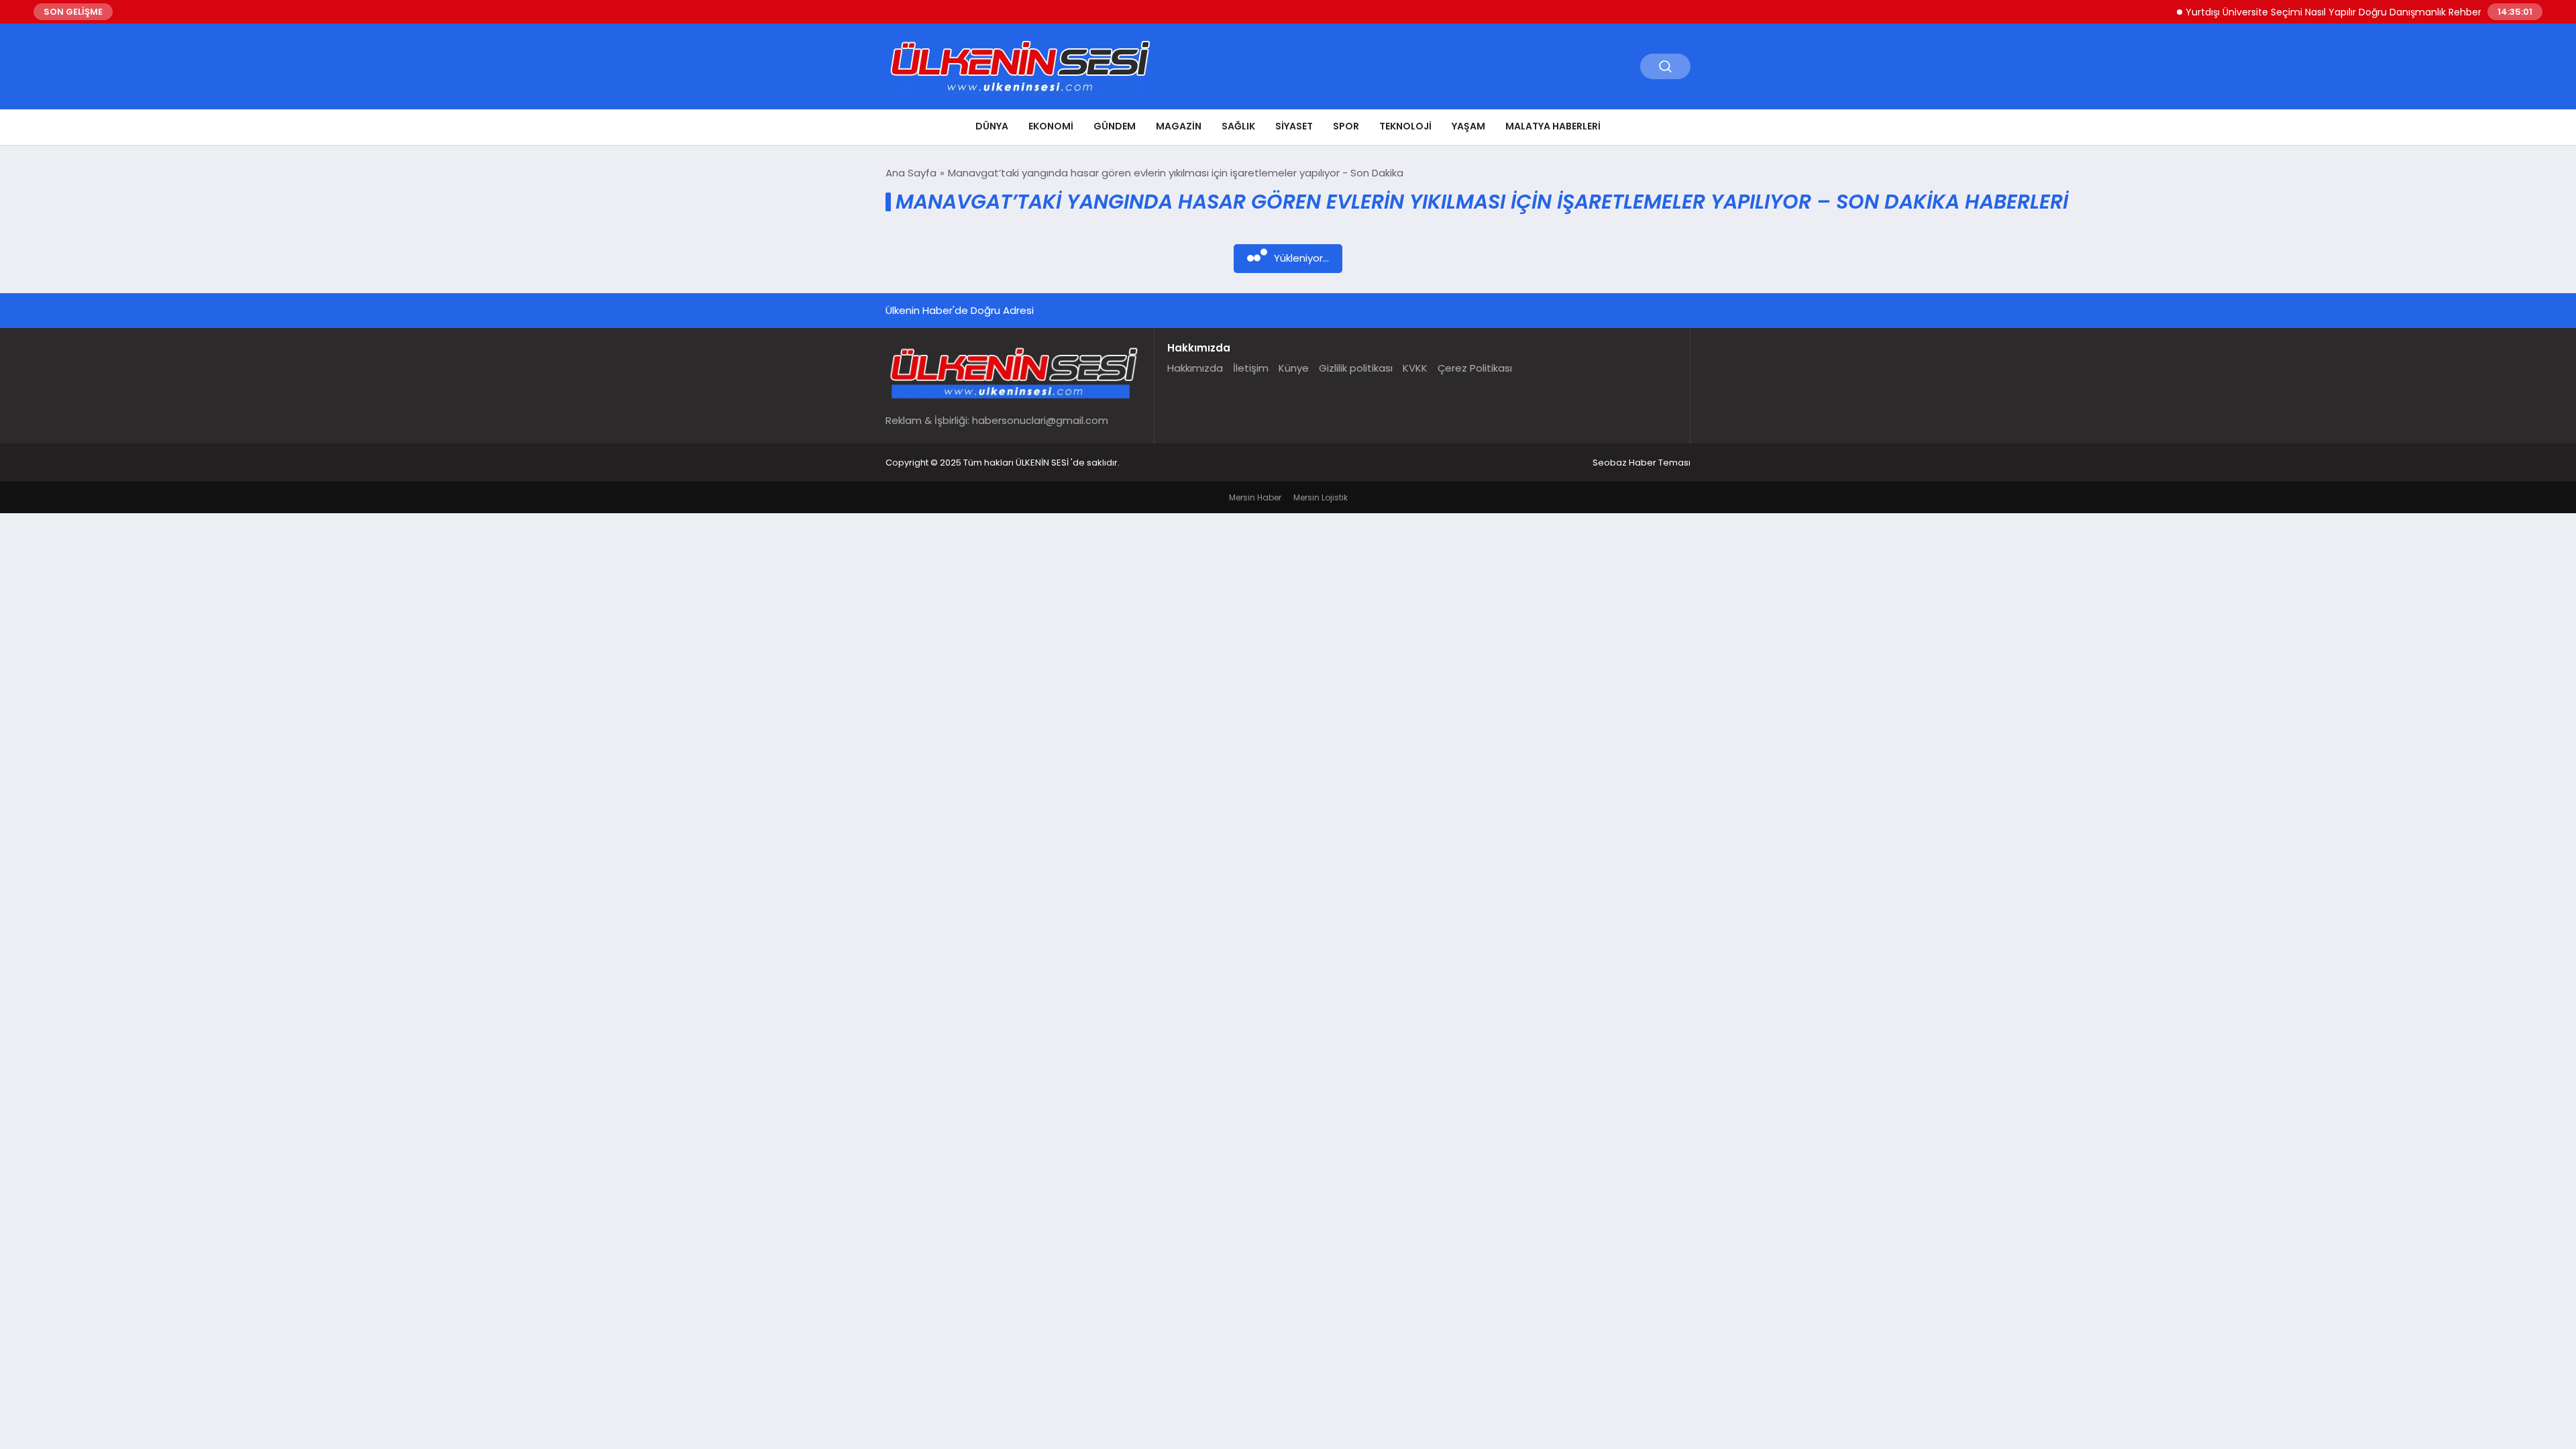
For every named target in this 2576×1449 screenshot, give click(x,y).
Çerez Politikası (1475, 368)
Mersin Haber (1255, 497)
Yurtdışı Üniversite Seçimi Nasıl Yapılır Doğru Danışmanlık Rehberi (2297, 12)
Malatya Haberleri (1553, 126)
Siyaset (1294, 126)
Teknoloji (1405, 126)
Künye (1294, 368)
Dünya (992, 126)
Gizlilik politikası (1356, 368)
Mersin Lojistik (1321, 497)
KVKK (1415, 368)
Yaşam (1468, 126)
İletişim (1251, 368)
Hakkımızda (1195, 368)
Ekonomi (1051, 126)
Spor (1346, 126)
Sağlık (1238, 126)
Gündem (1115, 126)
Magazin (1179, 126)
